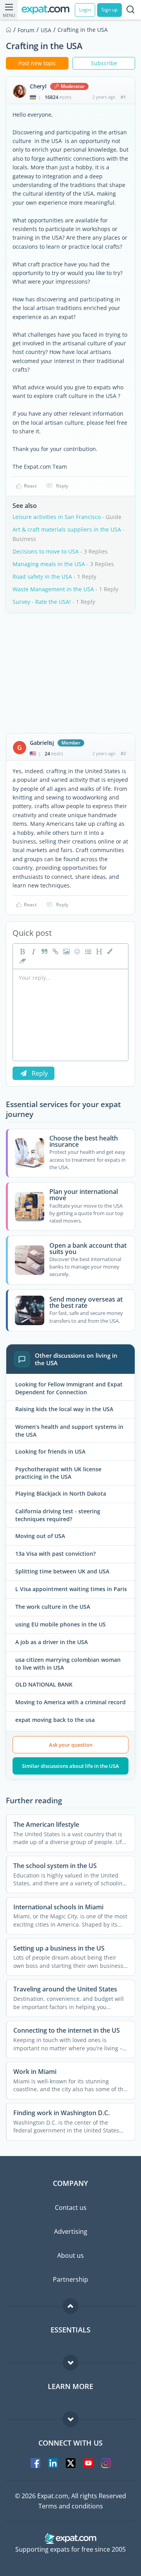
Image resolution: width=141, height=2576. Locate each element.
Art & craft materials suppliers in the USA (67, 529)
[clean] (22, 961)
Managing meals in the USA (49, 564)
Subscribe (104, 63)
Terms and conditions (71, 2506)
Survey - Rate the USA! (42, 602)
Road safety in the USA (42, 577)
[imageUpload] (65, 952)
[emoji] (76, 952)
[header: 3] (98, 952)
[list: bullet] (87, 952)
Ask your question (71, 1745)
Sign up (109, 10)
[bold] (22, 952)
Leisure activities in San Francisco (57, 517)
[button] (109, 952)
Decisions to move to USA (46, 551)
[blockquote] (43, 952)
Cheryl (38, 86)
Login (85, 10)
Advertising (71, 2231)
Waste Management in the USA (53, 589)
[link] (54, 952)
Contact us (71, 2207)
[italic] (33, 952)
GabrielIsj (42, 743)
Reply (62, 486)
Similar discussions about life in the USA (70, 1766)
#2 (123, 753)
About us (70, 2255)
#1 (123, 97)
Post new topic (37, 63)
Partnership (70, 2279)
